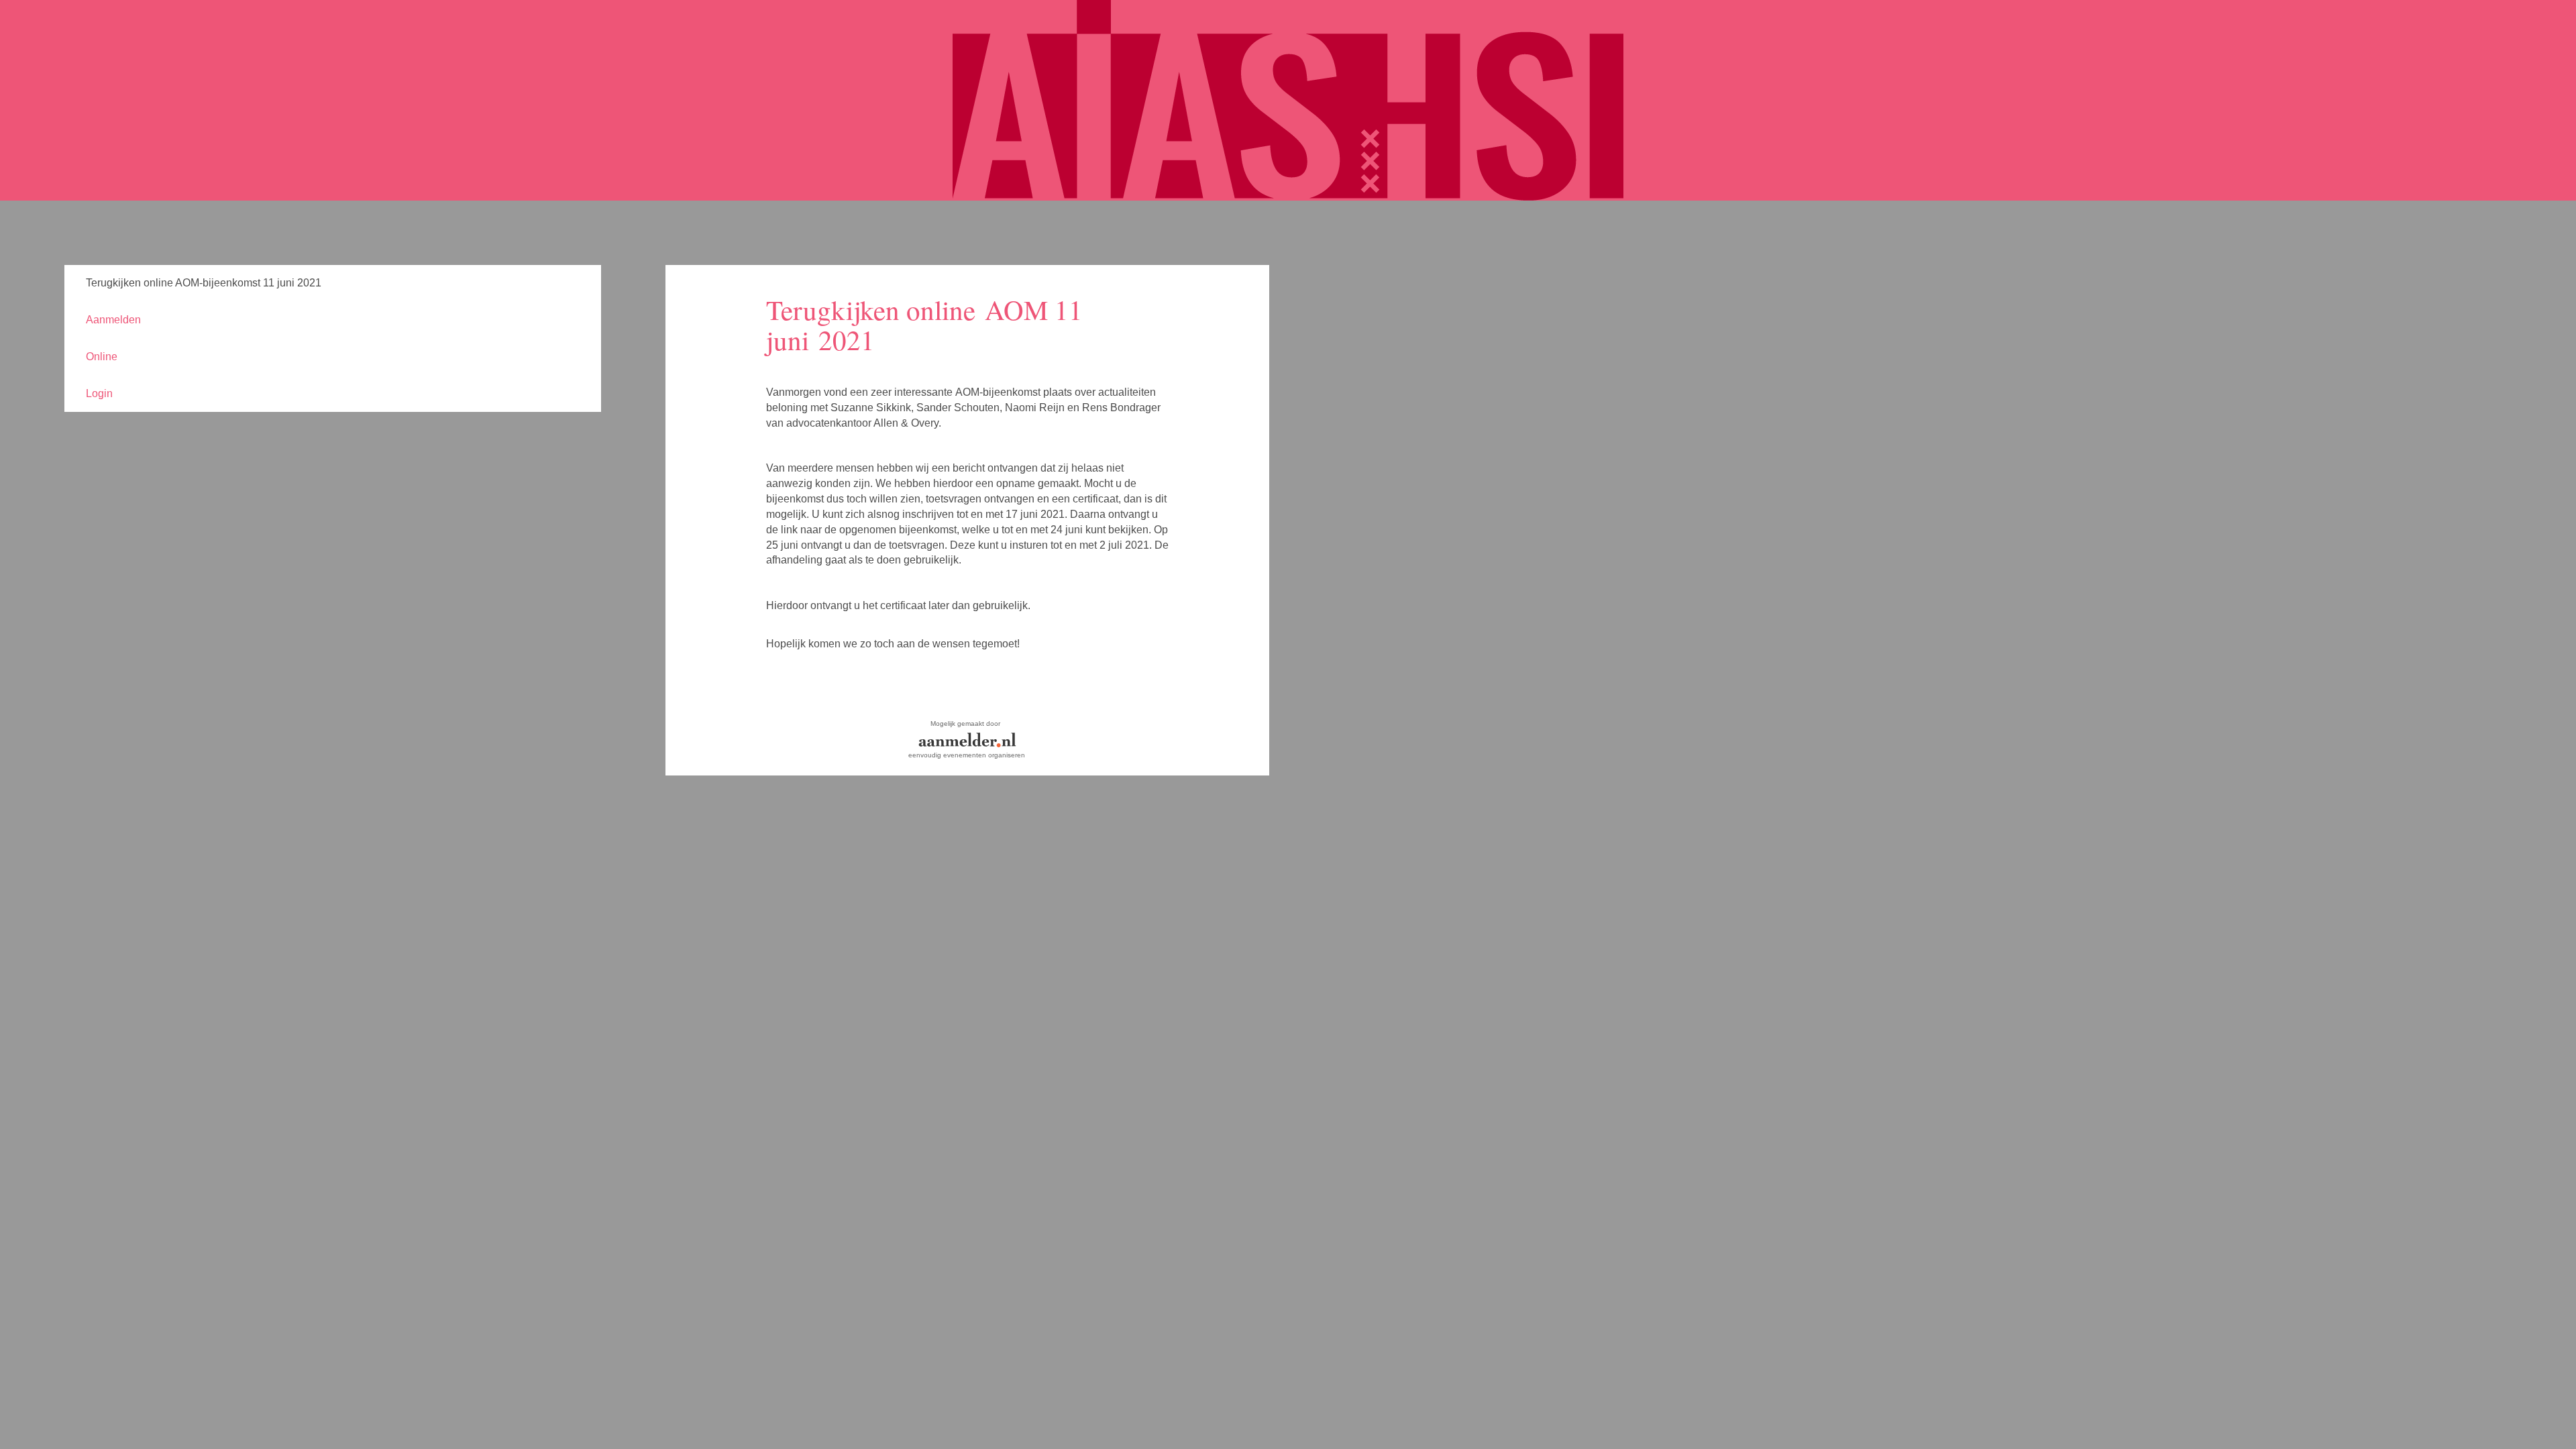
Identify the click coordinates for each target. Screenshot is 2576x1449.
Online (102, 357)
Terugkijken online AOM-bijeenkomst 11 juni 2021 (204, 283)
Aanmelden (113, 320)
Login (99, 393)
